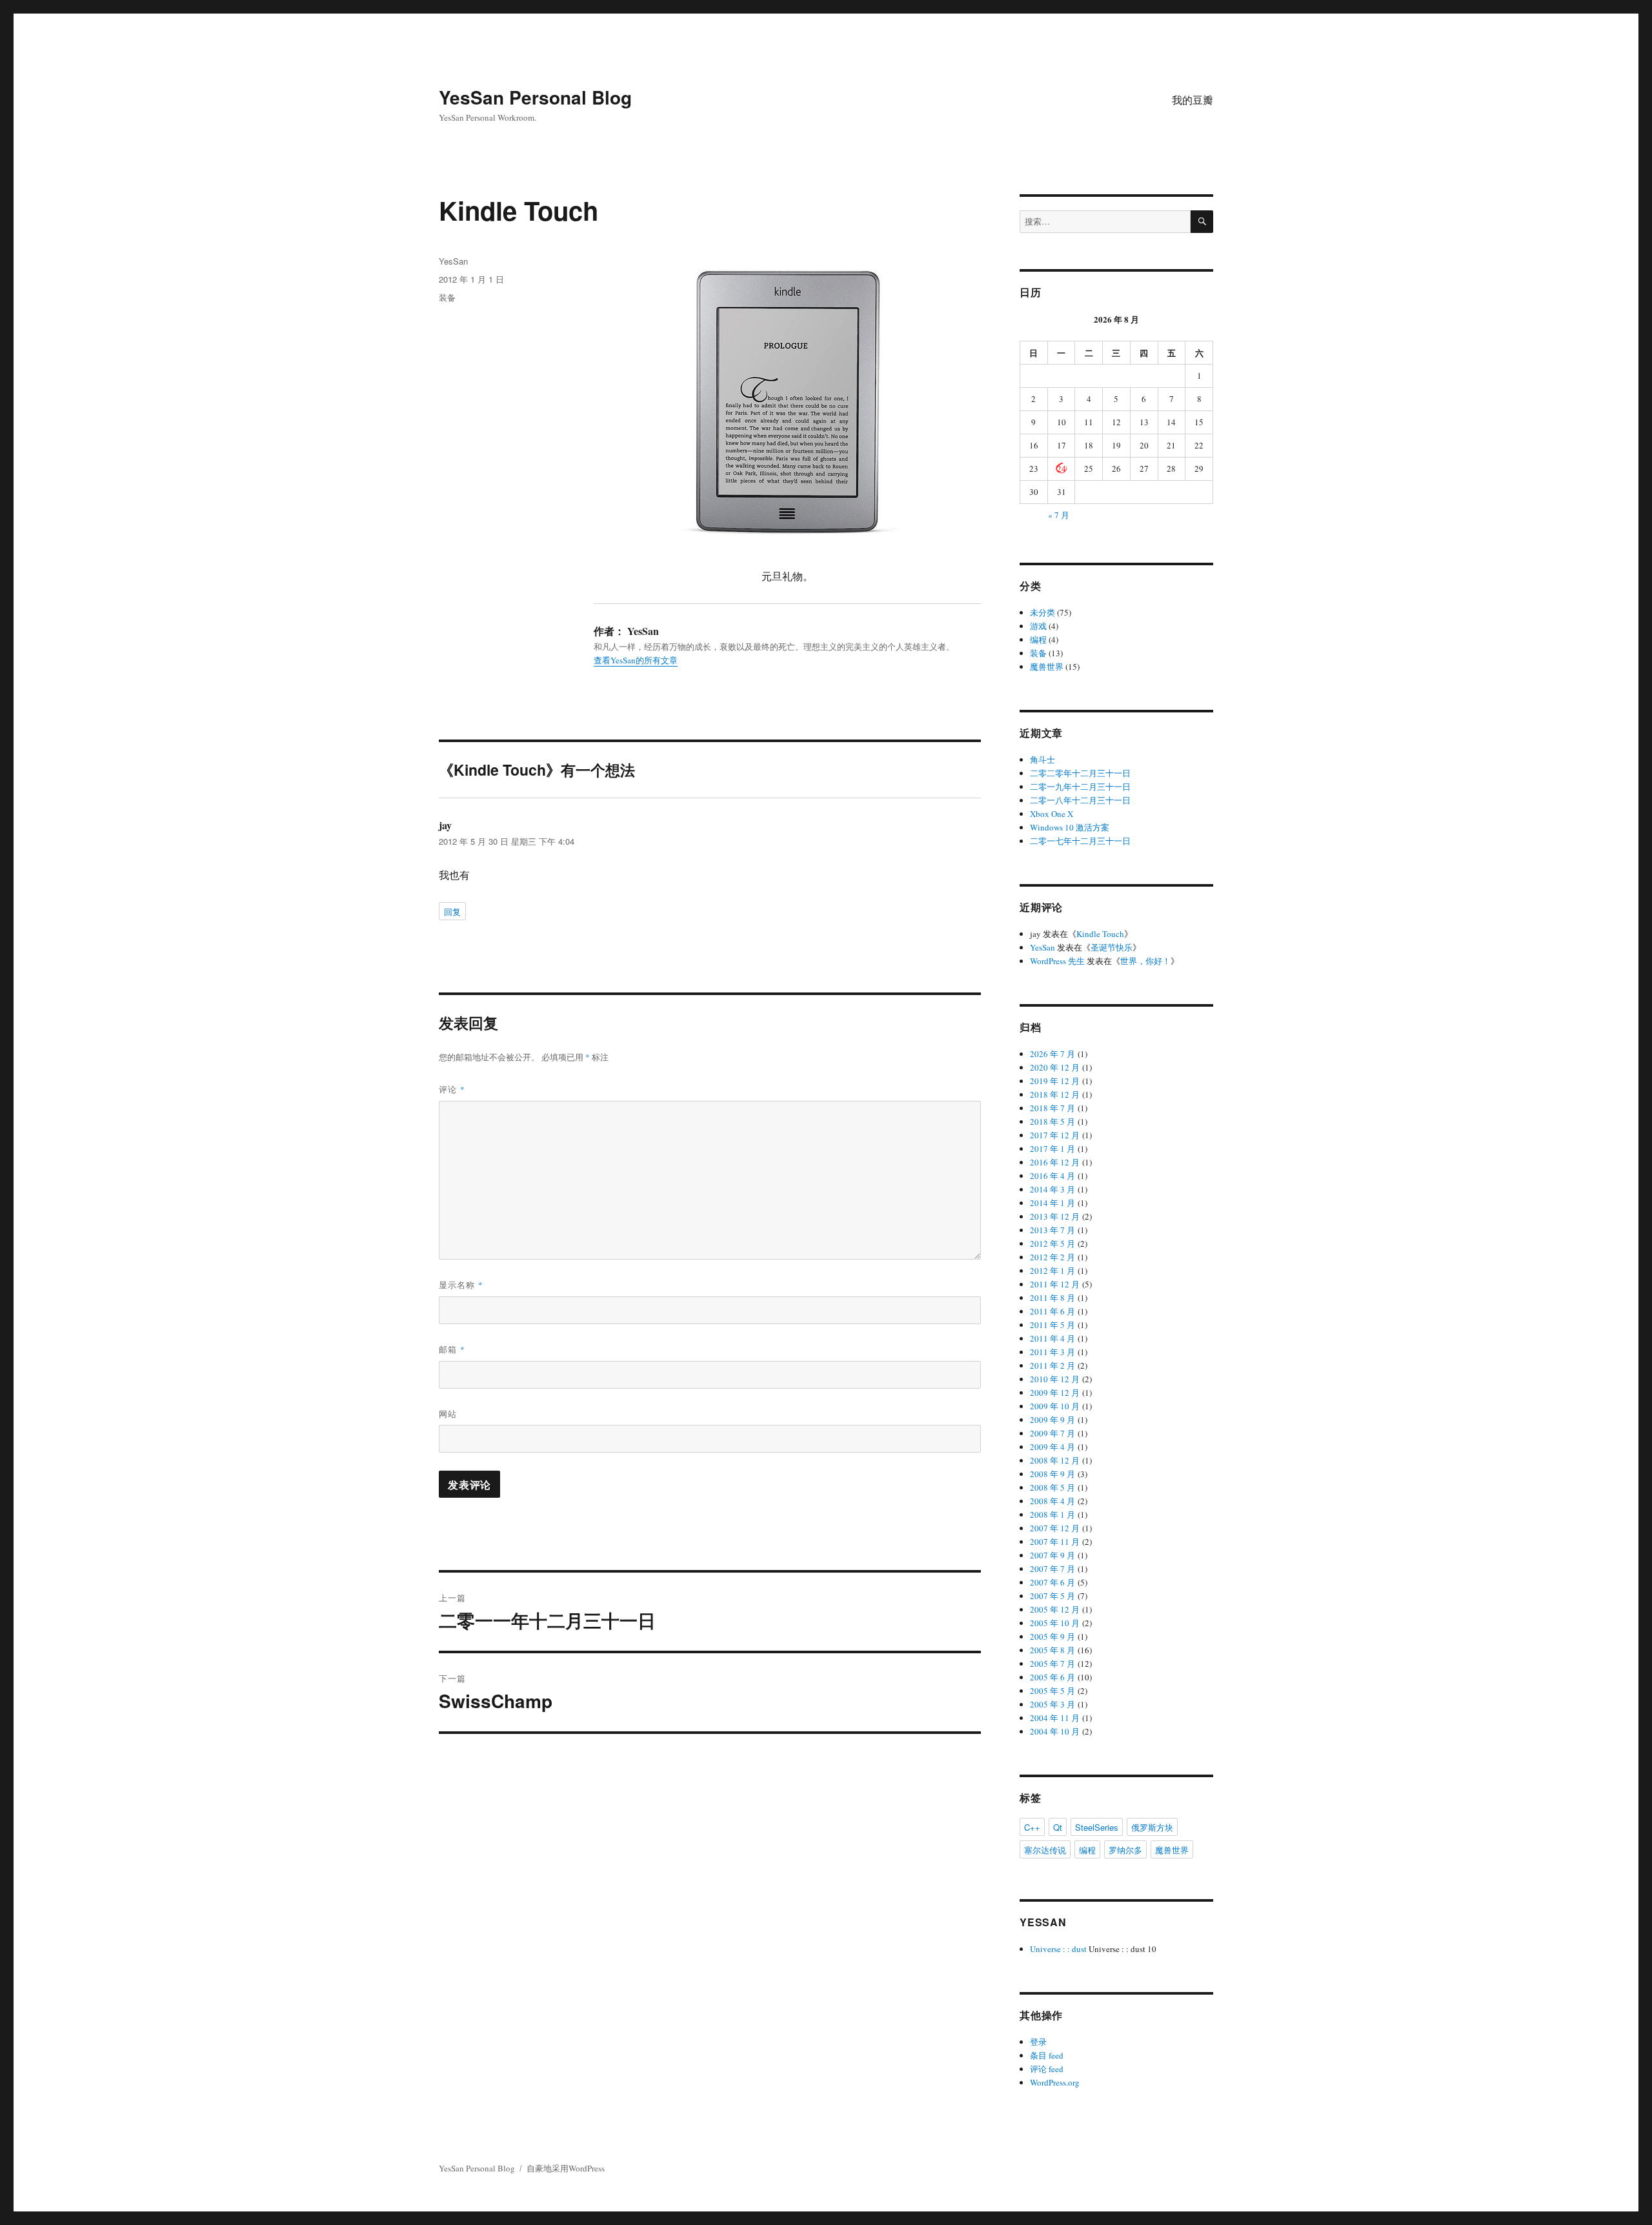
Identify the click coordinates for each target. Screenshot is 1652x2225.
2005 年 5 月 (1053, 1691)
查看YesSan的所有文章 (636, 660)
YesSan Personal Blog (535, 97)
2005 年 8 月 (1053, 1650)
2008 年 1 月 (1053, 1515)
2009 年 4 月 (1053, 1447)
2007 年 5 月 (1053, 1596)
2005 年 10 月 (1055, 1623)
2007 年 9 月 (1053, 1555)
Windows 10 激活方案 (1070, 827)
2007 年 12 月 (1055, 1528)
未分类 (1043, 612)
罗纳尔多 (1125, 1850)
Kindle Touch (1100, 934)
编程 (1038, 639)
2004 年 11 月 (1055, 1718)
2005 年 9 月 (1053, 1636)
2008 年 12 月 (1055, 1460)
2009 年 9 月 (1053, 1420)
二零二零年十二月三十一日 (1080, 773)
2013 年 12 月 (1055, 1216)
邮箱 (452, 1349)
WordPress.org (1055, 2082)
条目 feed (1047, 2055)
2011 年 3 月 (1053, 1352)
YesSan (453, 261)
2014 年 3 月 (1053, 1189)
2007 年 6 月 (1053, 1582)
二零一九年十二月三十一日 (1080, 787)
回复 (452, 911)
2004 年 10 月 (1055, 1731)
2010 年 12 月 (1055, 1379)
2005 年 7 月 (1053, 1664)
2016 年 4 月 (1053, 1176)
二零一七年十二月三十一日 (1080, 841)
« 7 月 (1059, 515)
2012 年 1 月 (1053, 1271)
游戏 (1038, 626)
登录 (1038, 2042)
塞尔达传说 (1045, 1850)
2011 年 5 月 (1053, 1325)
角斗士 (1043, 760)
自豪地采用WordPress (566, 2168)
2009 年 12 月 (1055, 1393)
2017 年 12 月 (1055, 1135)
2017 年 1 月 (1053, 1149)
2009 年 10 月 (1055, 1406)
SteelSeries (1097, 1827)
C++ (1032, 1827)
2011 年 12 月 (1055, 1284)
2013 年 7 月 (1053, 1230)
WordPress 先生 (1057, 961)
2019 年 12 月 (1055, 1081)
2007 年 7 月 (1053, 1569)
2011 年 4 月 (1053, 1338)
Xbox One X (1052, 814)
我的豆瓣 (1193, 100)
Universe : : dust (1058, 1949)
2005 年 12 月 (1055, 1609)
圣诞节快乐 (1112, 947)
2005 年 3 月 (1053, 1704)
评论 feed (1047, 2069)
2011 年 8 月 (1053, 1298)
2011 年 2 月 (1053, 1365)
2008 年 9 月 (1053, 1474)
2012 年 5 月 (1053, 1243)
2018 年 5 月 (1053, 1122)
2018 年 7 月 (1053, 1108)
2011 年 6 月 (1053, 1311)
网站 (448, 1414)
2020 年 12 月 (1055, 1067)
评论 (452, 1089)
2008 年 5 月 (1053, 1487)
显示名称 (461, 1284)
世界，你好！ (1145, 961)
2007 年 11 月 (1055, 1542)
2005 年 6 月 (1053, 1677)
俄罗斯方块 (1152, 1827)
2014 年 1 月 (1053, 1203)
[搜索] (1202, 222)
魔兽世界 (1047, 667)
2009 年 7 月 (1053, 1433)
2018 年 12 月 (1055, 1094)
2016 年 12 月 (1055, 1162)
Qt (1058, 1827)
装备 (447, 297)
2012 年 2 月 (1053, 1257)
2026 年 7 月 (1053, 1054)
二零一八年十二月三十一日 (1080, 800)
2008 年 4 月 (1053, 1501)
